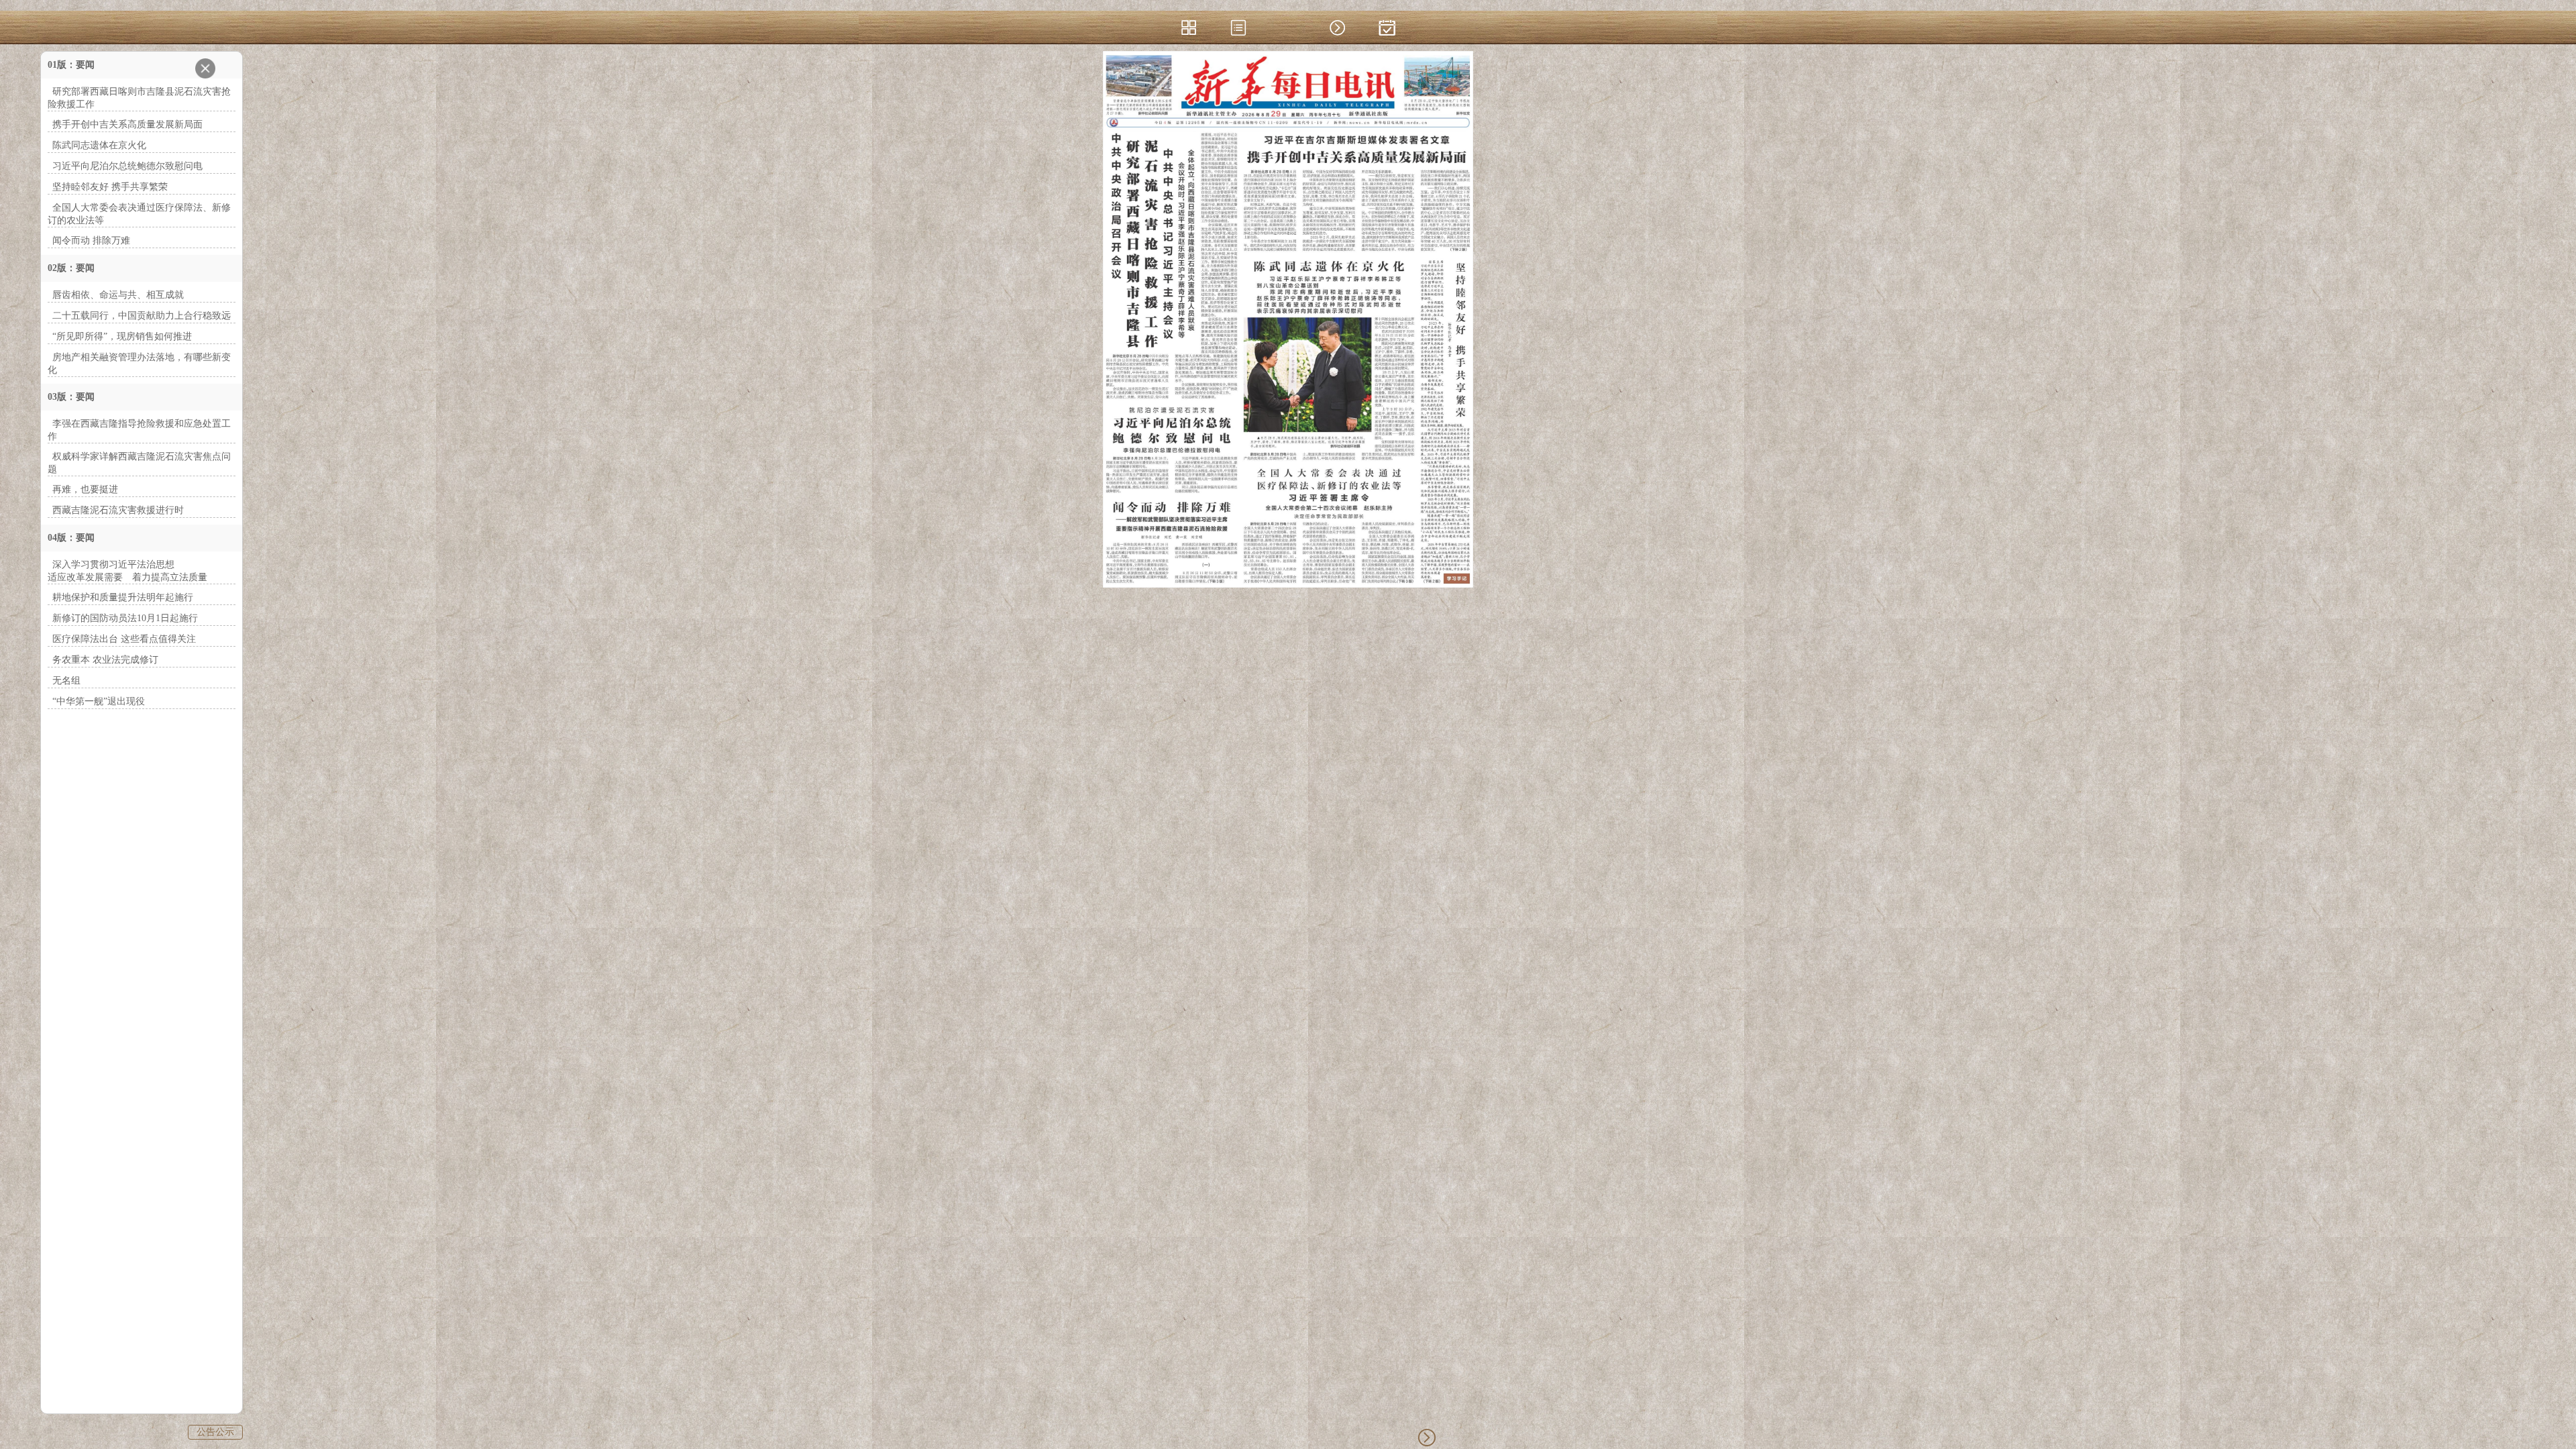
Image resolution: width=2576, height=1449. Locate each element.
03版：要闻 (71, 397)
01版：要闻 (71, 65)
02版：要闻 (71, 268)
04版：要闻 (71, 538)
